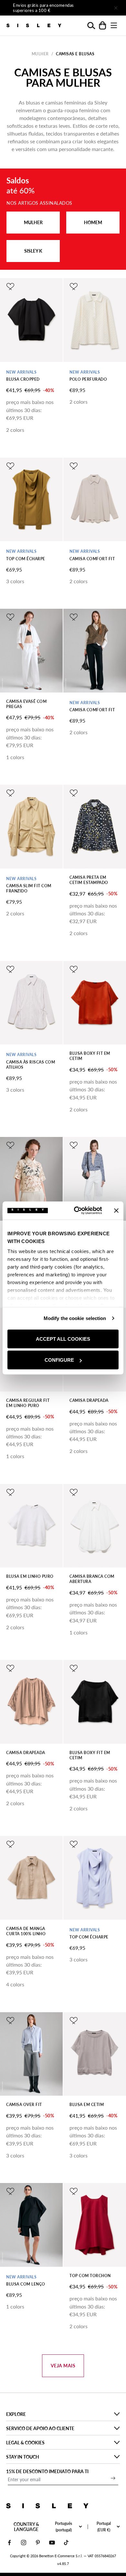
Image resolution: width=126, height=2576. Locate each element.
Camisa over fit (24, 2105)
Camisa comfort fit (92, 559)
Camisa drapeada (89, 1400)
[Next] (98, 8)
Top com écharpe (26, 559)
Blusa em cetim (87, 2105)
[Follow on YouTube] (52, 2543)
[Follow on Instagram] (24, 2543)
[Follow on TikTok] (66, 2543)
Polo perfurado (88, 379)
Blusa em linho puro (30, 1576)
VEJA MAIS (63, 2366)
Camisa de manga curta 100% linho (26, 1931)
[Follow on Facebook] (9, 2543)
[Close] (116, 8)
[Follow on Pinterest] (38, 2543)
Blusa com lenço (26, 2284)
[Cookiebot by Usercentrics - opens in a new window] (76, 1211)
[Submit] (113, 2478)
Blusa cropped (23, 379)
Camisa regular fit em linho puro (28, 1403)
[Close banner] (116, 1210)
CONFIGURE (59, 1360)
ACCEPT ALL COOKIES (63, 1339)
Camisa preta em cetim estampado (89, 880)
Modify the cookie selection (75, 1318)
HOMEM (93, 222)
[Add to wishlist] (10, 287)
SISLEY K (33, 251)
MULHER (33, 222)
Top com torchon (90, 2276)
